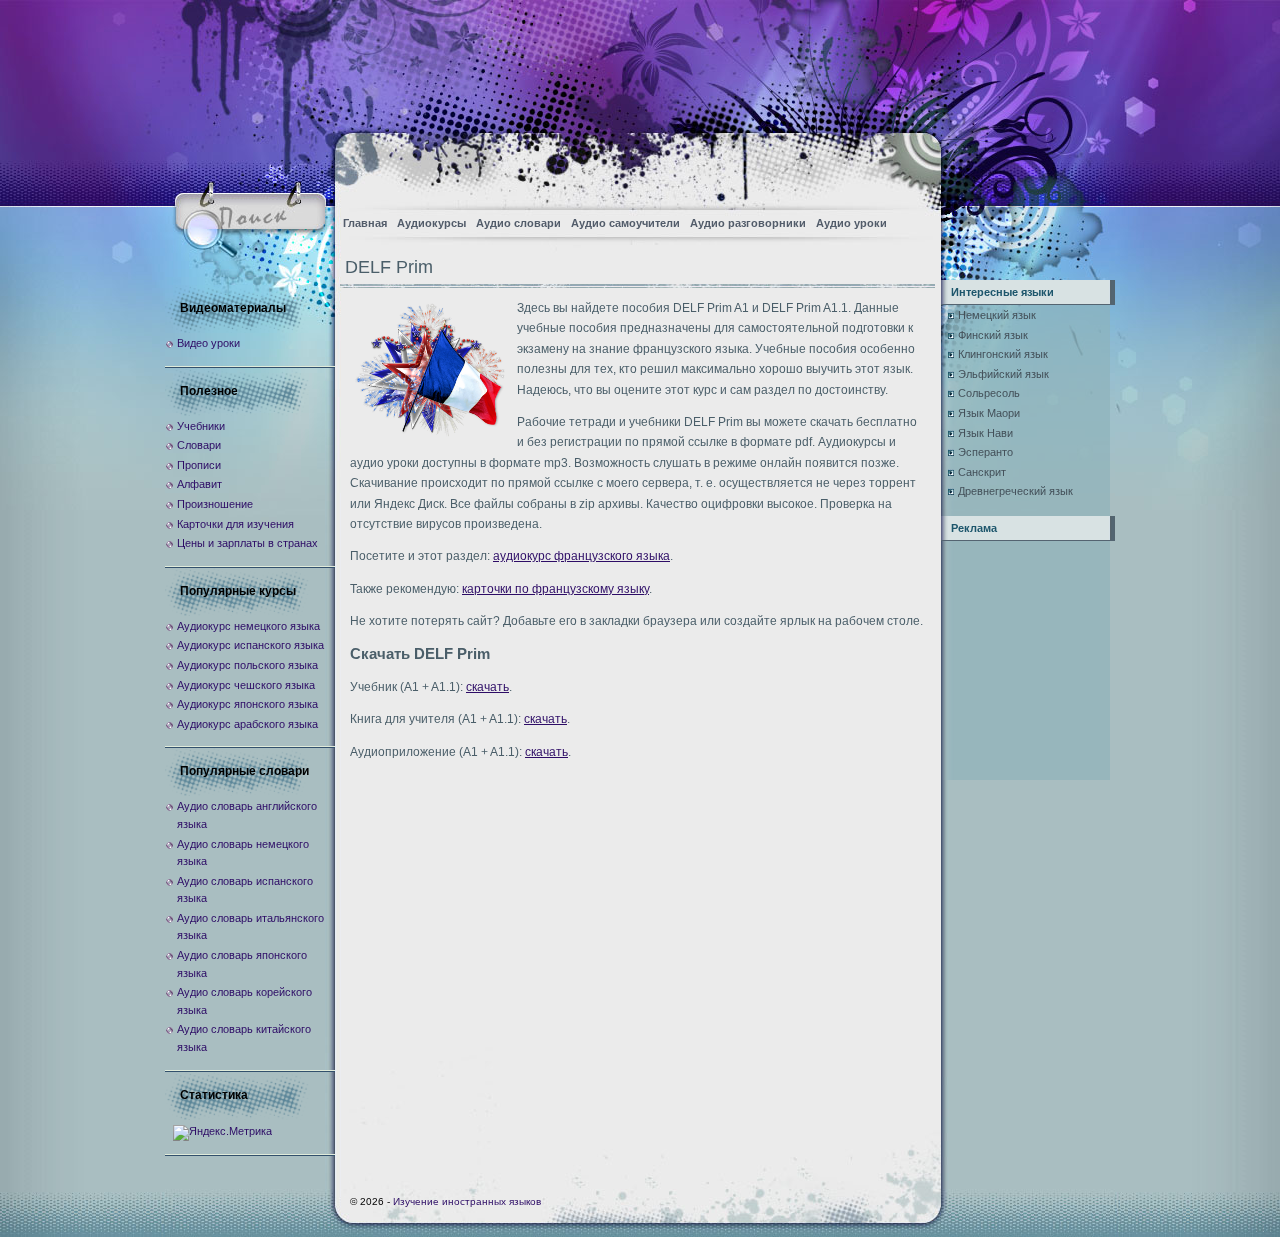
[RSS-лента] (908, 165)
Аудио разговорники (748, 223)
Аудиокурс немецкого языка (248, 626)
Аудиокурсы (431, 223)
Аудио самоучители (625, 223)
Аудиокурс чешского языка (246, 685)
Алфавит (199, 484)
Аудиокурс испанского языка (250, 645)
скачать (487, 687)
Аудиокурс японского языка (247, 704)
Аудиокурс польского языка (247, 665)
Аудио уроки (851, 223)
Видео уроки (208, 343)
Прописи (199, 465)
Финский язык (993, 335)
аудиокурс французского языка (581, 556)
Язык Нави (985, 433)
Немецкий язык (997, 315)
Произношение (215, 504)
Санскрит (982, 472)
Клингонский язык (1003, 354)
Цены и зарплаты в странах (247, 543)
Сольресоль (989, 393)
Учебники (201, 426)
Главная (365, 223)
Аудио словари (518, 223)
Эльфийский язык (1003, 374)
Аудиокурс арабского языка (247, 724)
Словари (199, 445)
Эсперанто (985, 452)
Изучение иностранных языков (467, 1201)
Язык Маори (989, 413)
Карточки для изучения (235, 524)
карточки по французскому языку (555, 589)
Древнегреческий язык (1015, 491)
